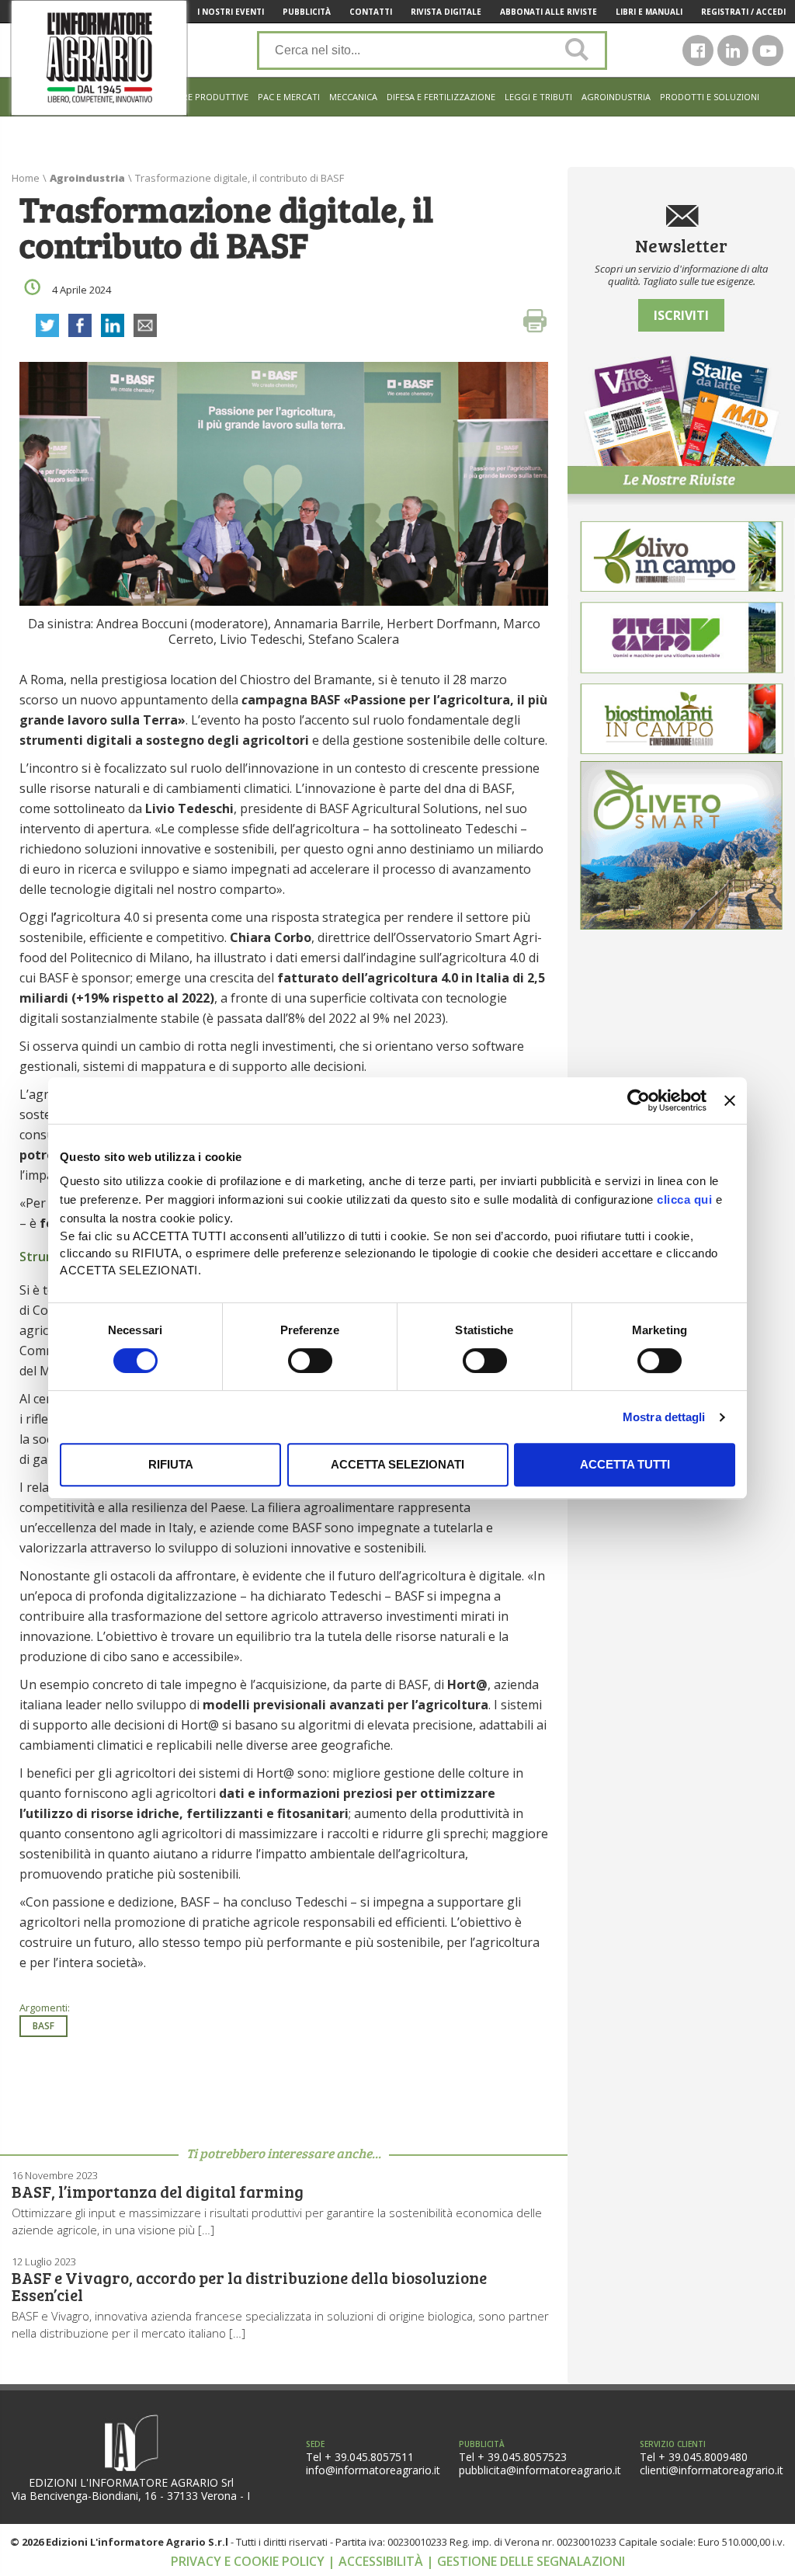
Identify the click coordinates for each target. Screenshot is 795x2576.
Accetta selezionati (397, 1464)
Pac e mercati (289, 97)
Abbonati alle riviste (549, 12)
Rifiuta (171, 1464)
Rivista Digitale (446, 12)
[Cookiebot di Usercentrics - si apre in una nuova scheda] (639, 1100)
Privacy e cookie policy (249, 2561)
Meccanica (353, 97)
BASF (43, 2026)
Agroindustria (616, 97)
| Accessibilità (377, 2561)
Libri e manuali (649, 12)
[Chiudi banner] (730, 1100)
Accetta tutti (625, 1464)
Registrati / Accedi (743, 12)
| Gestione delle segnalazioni (526, 2561)
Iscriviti (681, 315)
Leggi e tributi (538, 97)
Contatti (371, 12)
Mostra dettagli (664, 1417)
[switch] (310, 1361)
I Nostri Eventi (231, 12)
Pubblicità (307, 12)
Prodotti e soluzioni (710, 97)
